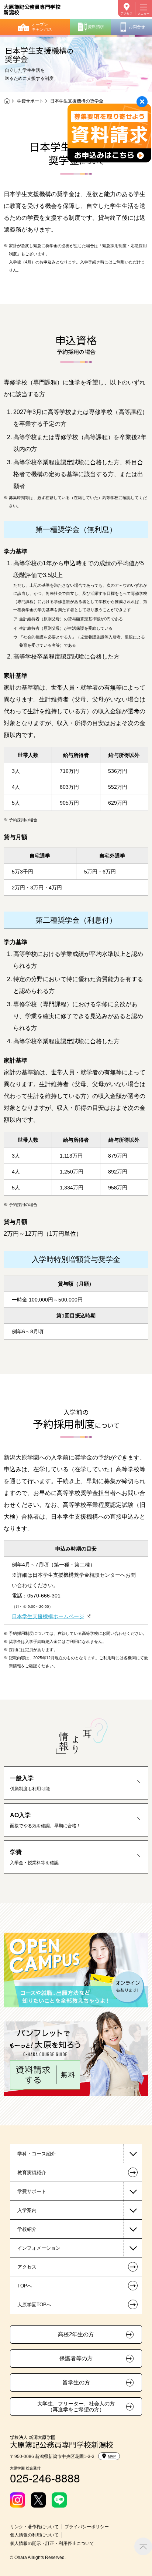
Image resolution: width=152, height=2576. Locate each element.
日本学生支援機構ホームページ (48, 1616)
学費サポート (30, 101)
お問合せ (137, 27)
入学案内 (27, 2210)
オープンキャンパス (42, 27)
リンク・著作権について (34, 2527)
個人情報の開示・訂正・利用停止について (52, 2543)
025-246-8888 (45, 2478)
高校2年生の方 (76, 2334)
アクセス (127, 14)
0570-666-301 (44, 1596)
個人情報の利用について (34, 2535)
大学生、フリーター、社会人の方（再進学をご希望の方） (76, 2407)
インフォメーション (39, 2248)
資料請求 (96, 27)
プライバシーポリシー (87, 2527)
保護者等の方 (76, 2358)
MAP (112, 2456)
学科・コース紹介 (37, 2154)
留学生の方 (76, 2383)
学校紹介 (27, 2229)
